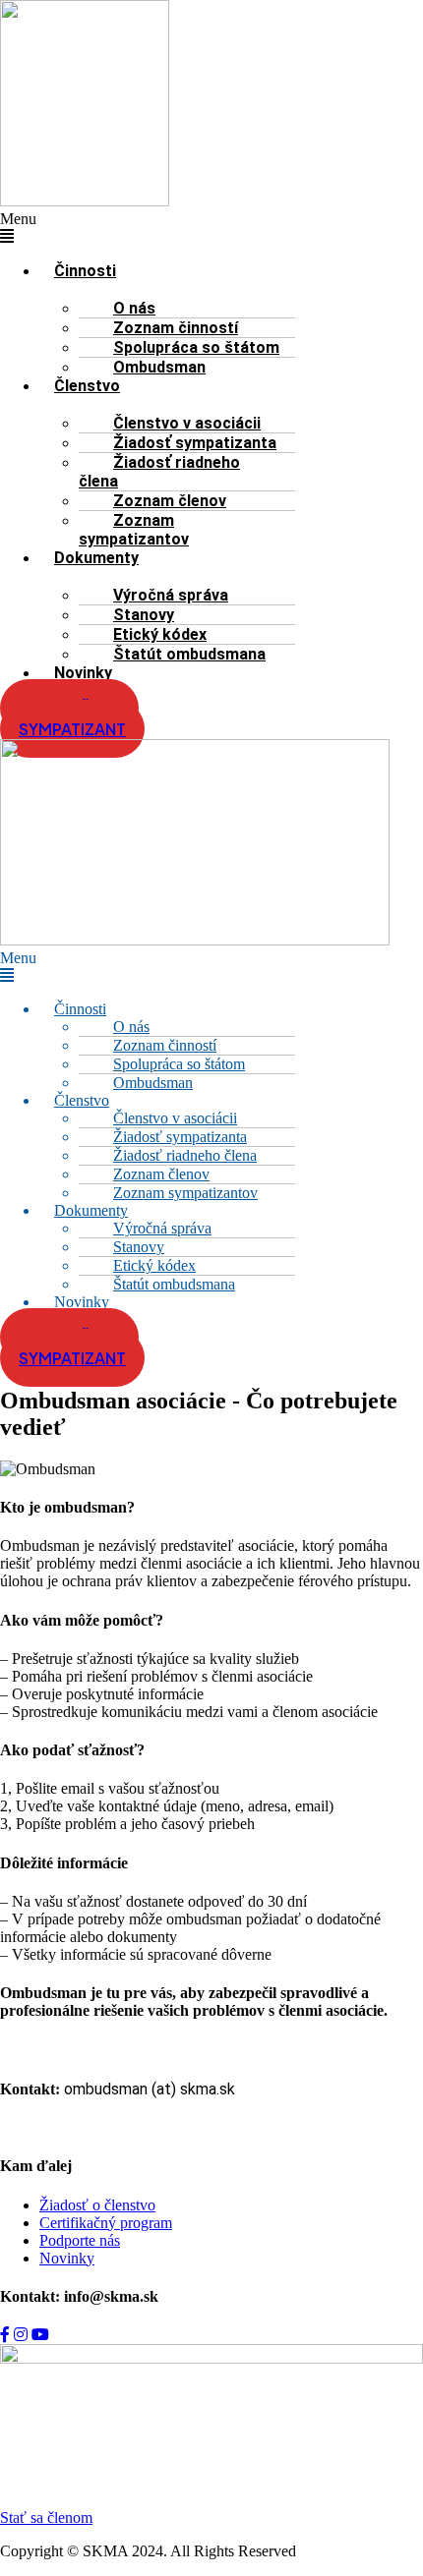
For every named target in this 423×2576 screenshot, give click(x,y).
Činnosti (85, 271)
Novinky (83, 673)
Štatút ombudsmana (189, 654)
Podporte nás (80, 2240)
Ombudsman (159, 367)
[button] (42, 228)
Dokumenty (96, 558)
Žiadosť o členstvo (97, 2205)
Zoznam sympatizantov (134, 530)
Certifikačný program (106, 2223)
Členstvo (87, 386)
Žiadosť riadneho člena (159, 472)
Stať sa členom (46, 2518)
